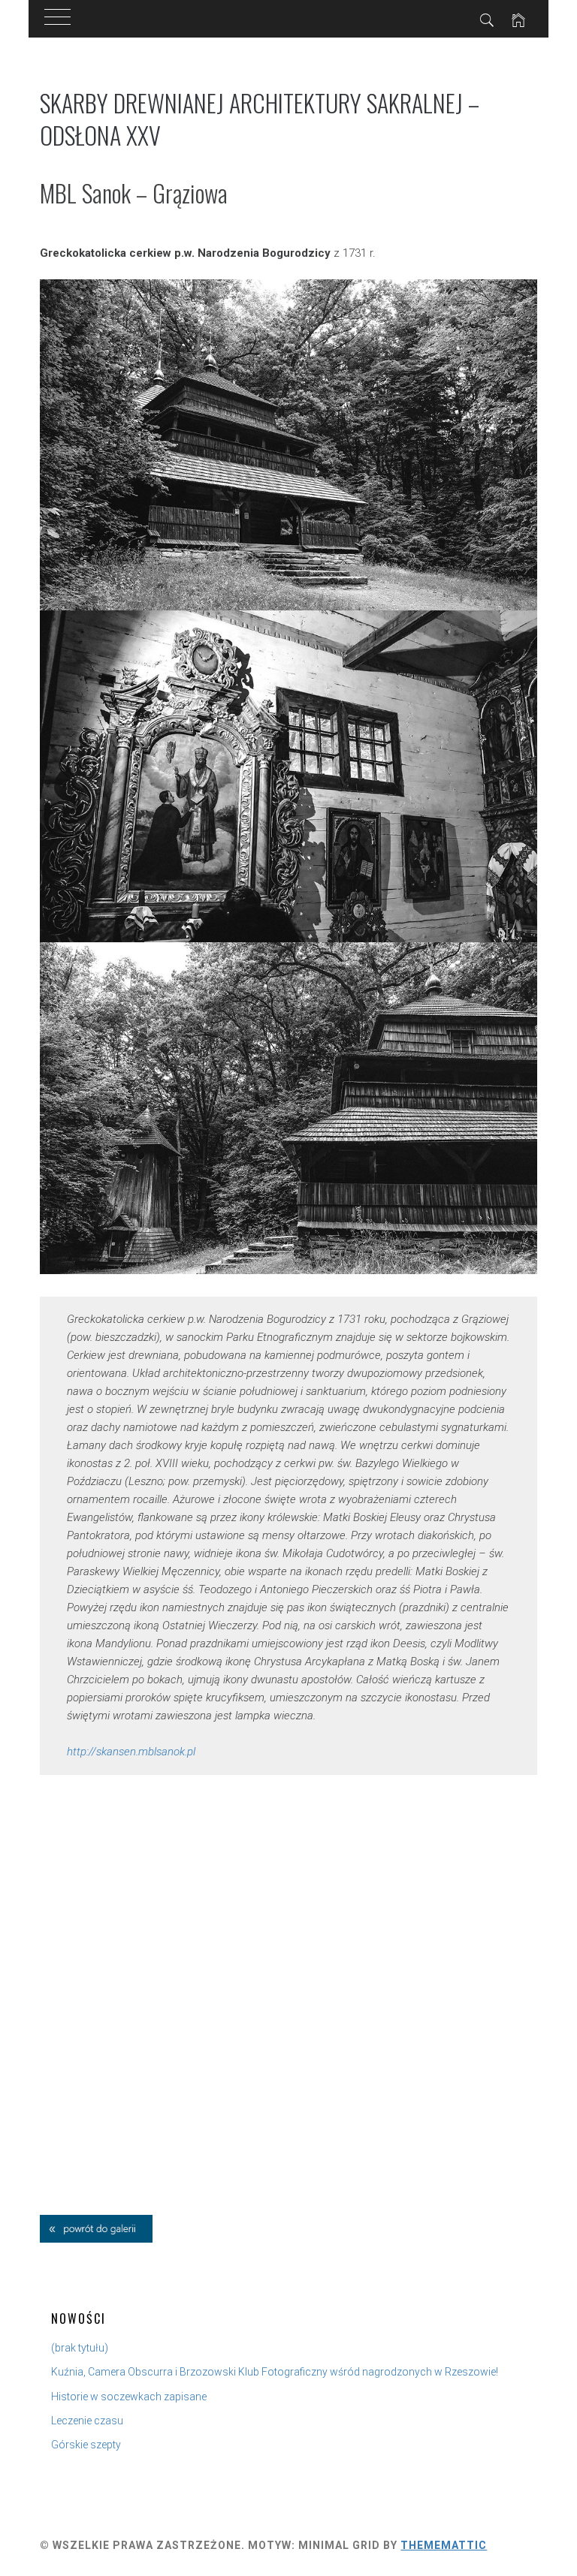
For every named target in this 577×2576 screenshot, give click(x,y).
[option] (288, 445)
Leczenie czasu (87, 2421)
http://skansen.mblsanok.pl (131, 1752)
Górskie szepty (86, 2445)
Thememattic (444, 2545)
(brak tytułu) (80, 2348)
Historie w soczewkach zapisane (129, 2397)
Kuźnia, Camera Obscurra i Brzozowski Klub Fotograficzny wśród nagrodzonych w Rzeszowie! (275, 2372)
